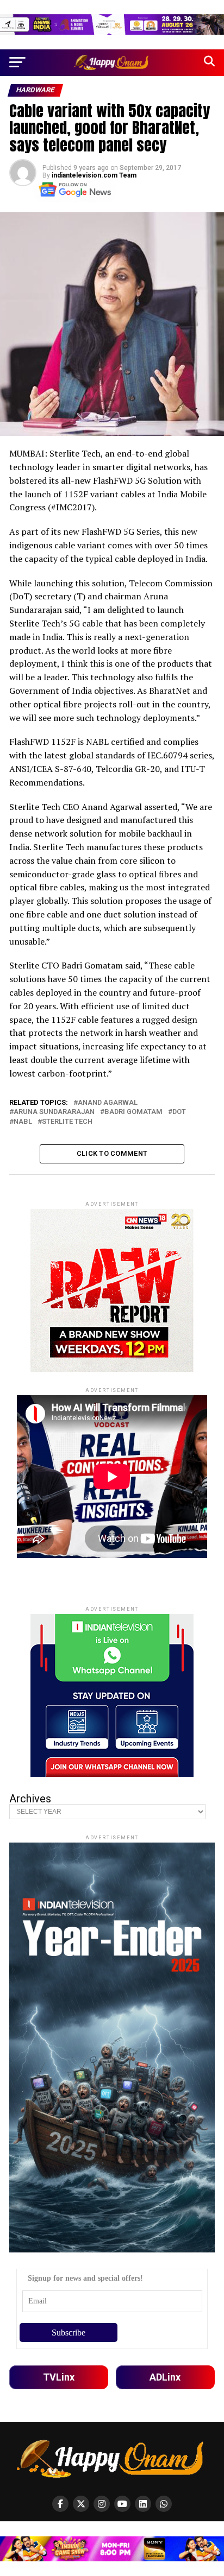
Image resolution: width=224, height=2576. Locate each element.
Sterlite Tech (67, 1122)
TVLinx (59, 2377)
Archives (30, 1799)
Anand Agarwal (108, 1103)
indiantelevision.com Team (94, 175)
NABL (23, 1122)
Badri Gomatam (133, 1112)
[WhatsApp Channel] (164, 2504)
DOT (179, 1112)
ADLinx (165, 2377)
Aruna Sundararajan (54, 1112)
